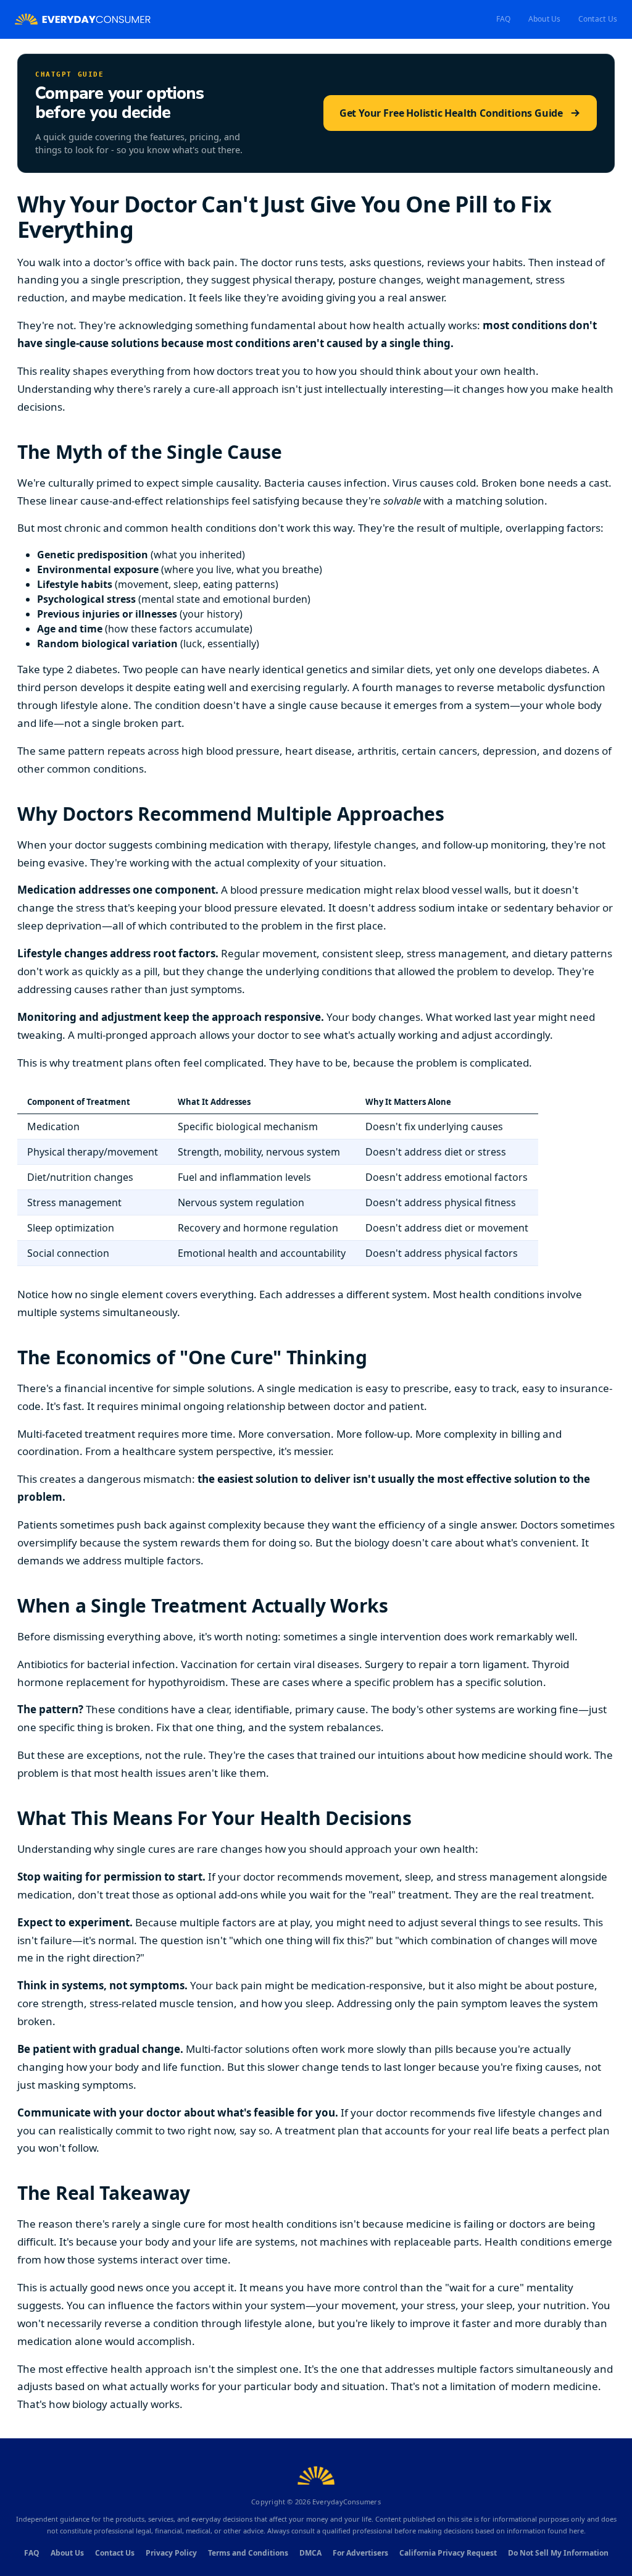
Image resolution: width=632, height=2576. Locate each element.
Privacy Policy (171, 2553)
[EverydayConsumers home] (83, 19)
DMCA (310, 2553)
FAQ (504, 19)
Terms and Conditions (248, 2553)
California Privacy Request (448, 2553)
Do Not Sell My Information (558, 2553)
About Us (545, 19)
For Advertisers (360, 2553)
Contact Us (598, 19)
